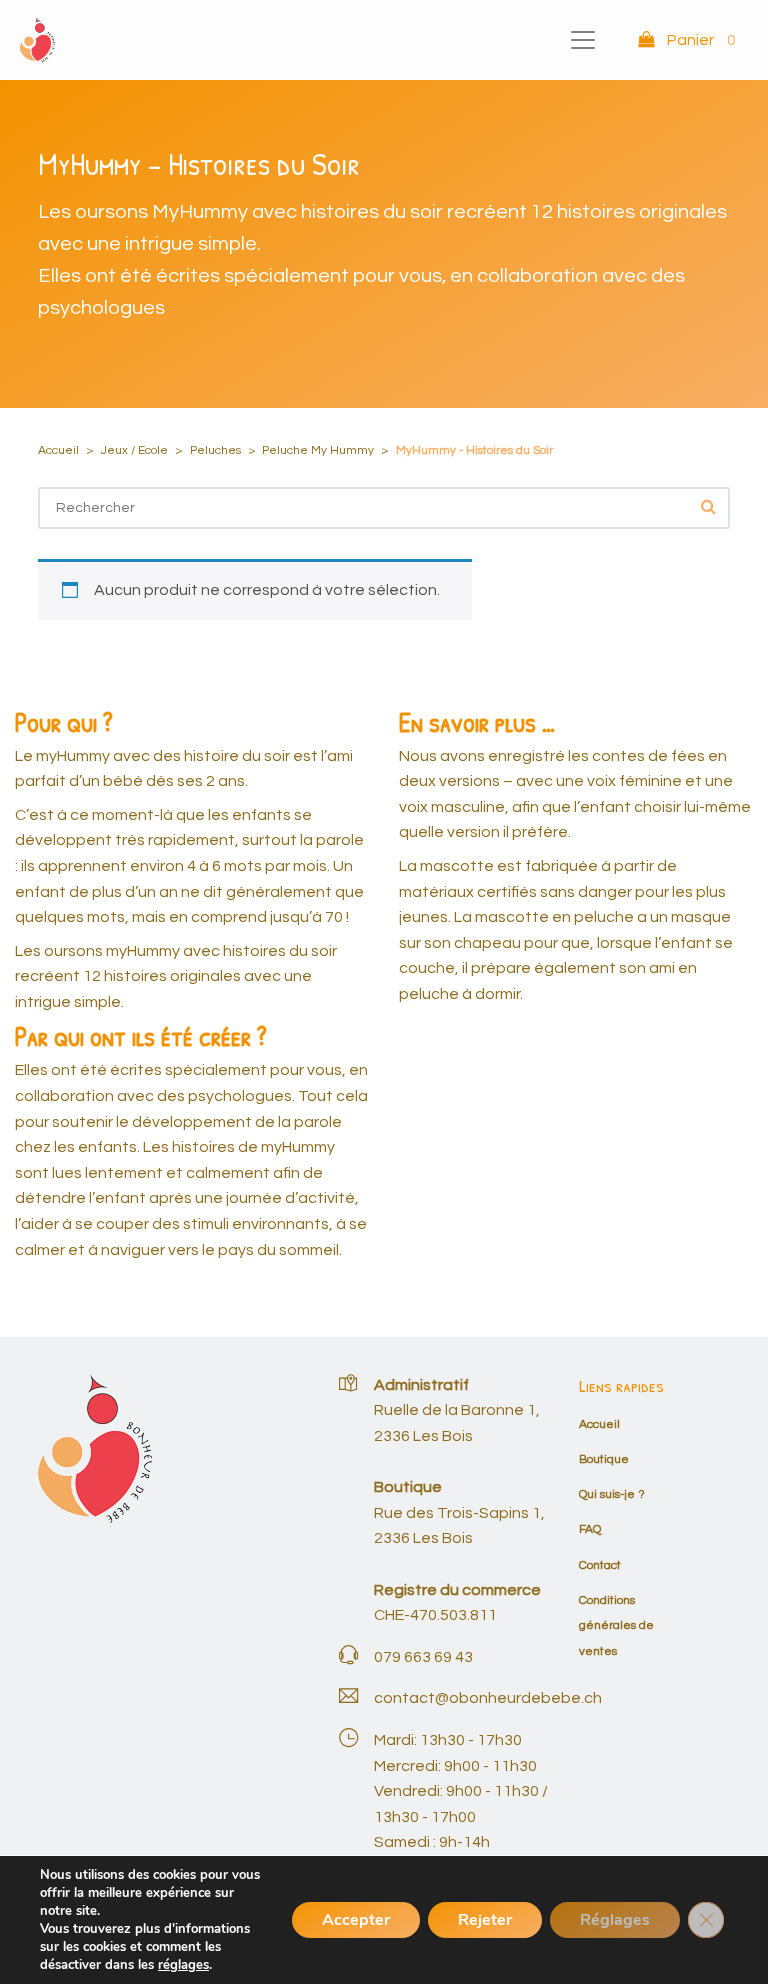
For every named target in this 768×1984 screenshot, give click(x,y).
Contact (600, 1565)
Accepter (356, 1920)
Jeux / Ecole (134, 450)
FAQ (590, 1529)
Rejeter (485, 1920)
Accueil (58, 450)
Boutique (604, 1459)
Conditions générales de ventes (616, 1626)
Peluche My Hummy (318, 450)
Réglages (615, 1920)
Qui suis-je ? (612, 1494)
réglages (183, 1965)
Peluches (215, 450)
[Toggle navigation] (583, 40)
